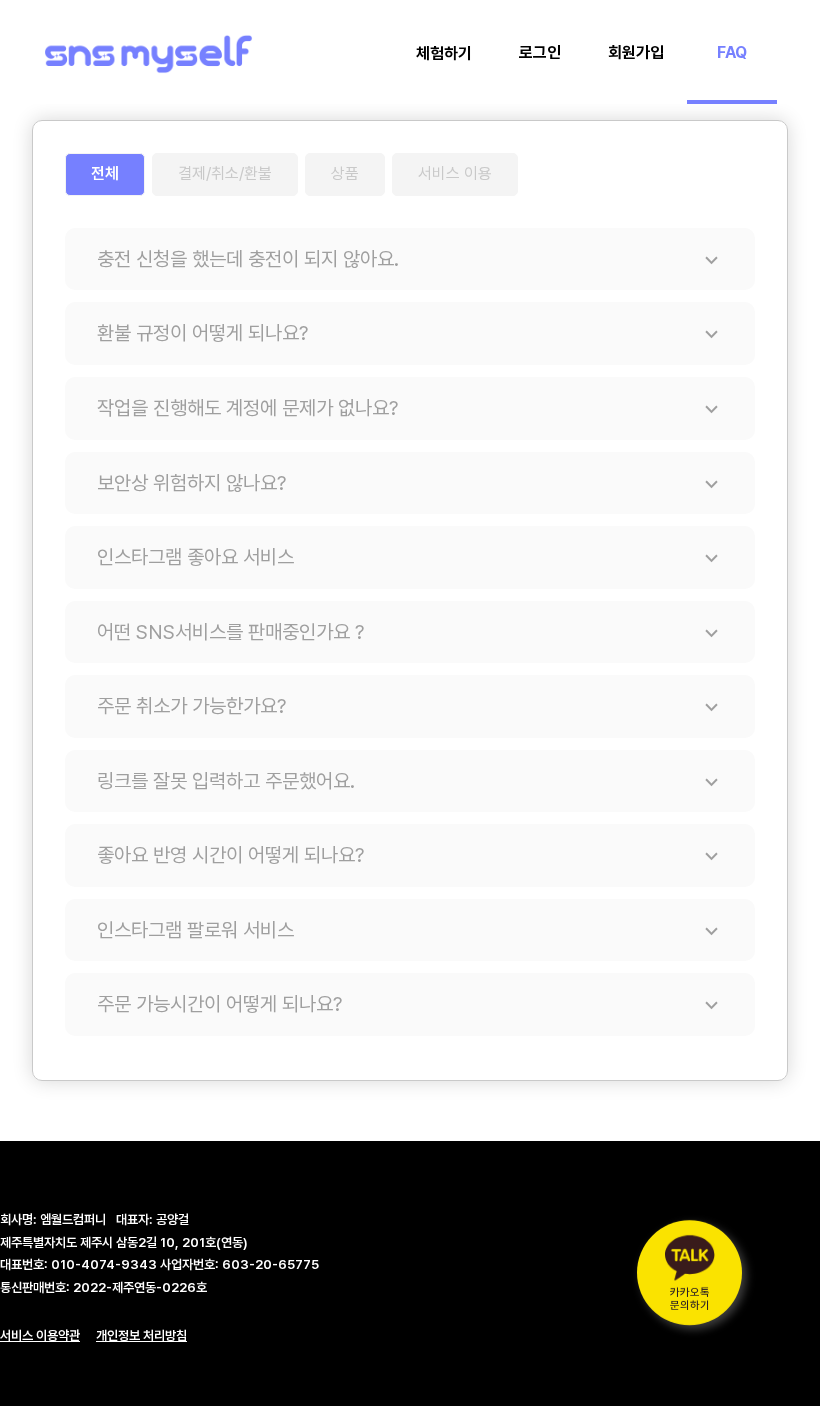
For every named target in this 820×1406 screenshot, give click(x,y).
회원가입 (636, 52)
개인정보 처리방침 (141, 1335)
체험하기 (444, 53)
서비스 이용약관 (40, 1335)
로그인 (540, 52)
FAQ (732, 52)
